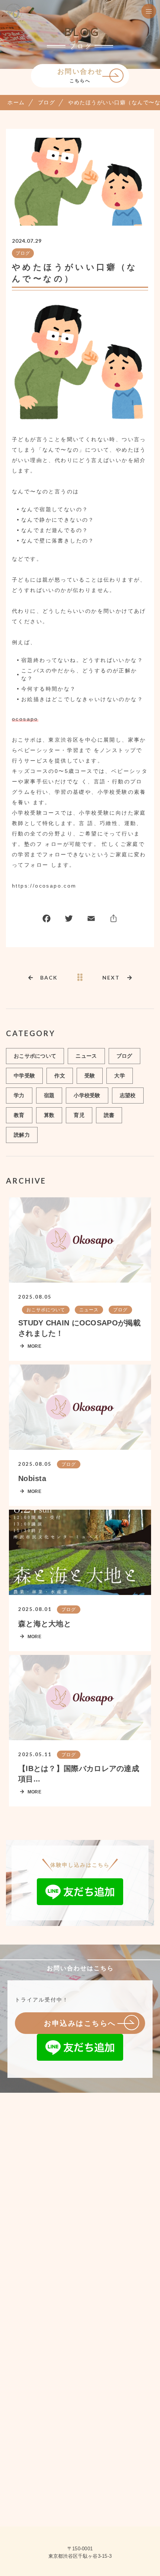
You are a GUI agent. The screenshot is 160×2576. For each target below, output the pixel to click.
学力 (19, 1095)
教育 (19, 1115)
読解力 (22, 1135)
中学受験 (24, 1076)
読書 (109, 1115)
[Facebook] (47, 920)
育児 (79, 1115)
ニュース (86, 1056)
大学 (120, 1076)
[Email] (91, 920)
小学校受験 (87, 1095)
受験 (90, 1076)
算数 (49, 1115)
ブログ (23, 253)
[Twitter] (69, 920)
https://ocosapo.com (44, 886)
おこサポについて (35, 1056)
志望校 (128, 1095)
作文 (60, 1076)
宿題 (49, 1095)
